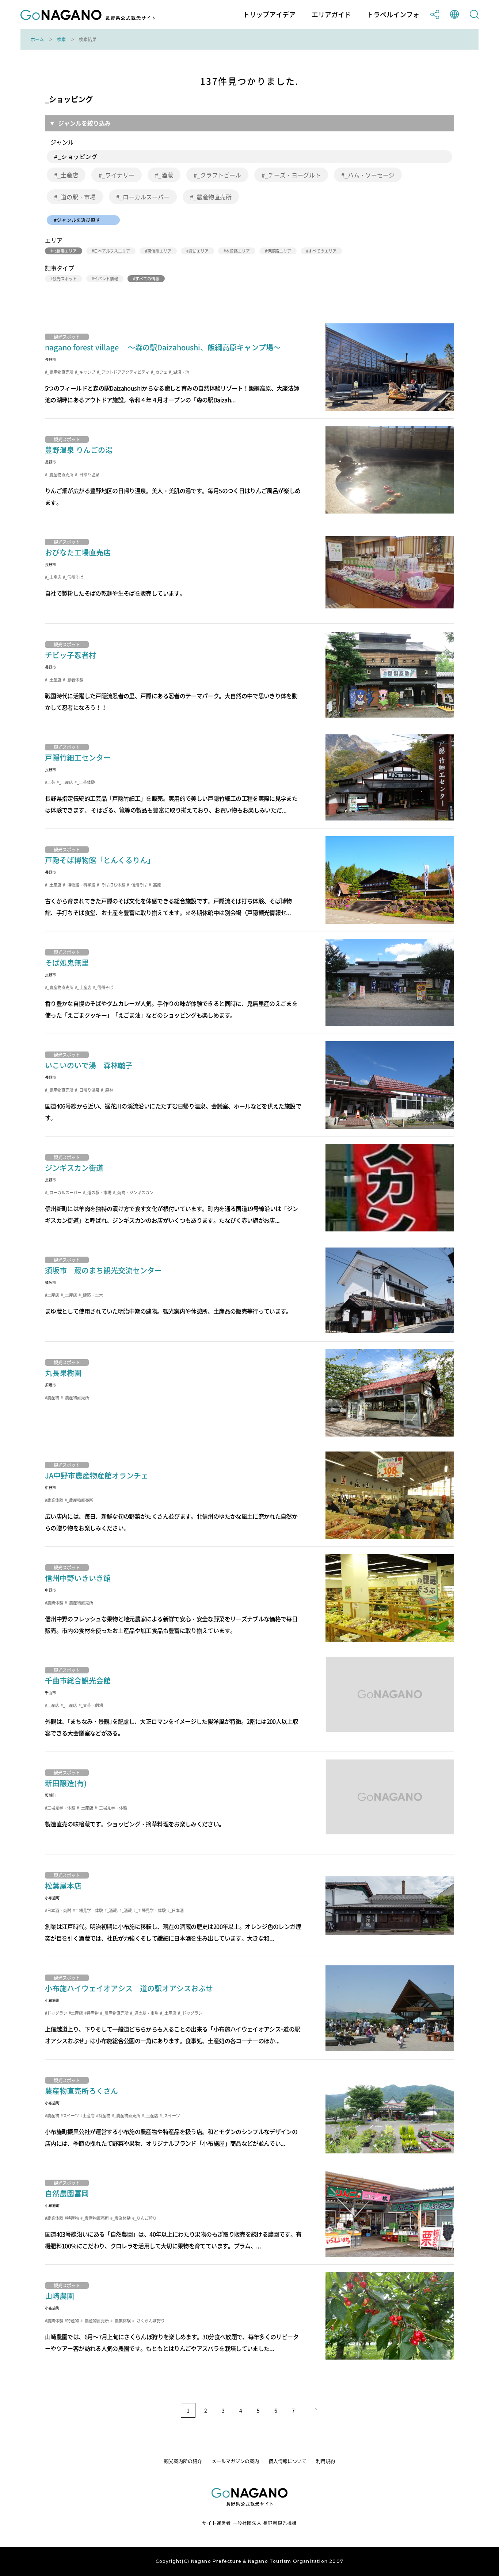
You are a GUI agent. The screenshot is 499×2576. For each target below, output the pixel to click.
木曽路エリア (238, 251)
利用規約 (325, 2461)
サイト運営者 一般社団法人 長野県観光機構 (249, 2523)
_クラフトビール (219, 175)
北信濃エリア (65, 251)
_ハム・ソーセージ (370, 175)
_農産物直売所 (212, 197)
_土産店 (68, 175)
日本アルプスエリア (112, 251)
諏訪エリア (199, 251)
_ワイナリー (118, 175)
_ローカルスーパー (144, 197)
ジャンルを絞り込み (84, 123)
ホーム (37, 39)
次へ (312, 2410)
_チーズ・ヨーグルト (293, 175)
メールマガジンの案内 (235, 2461)
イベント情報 (106, 279)
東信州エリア (159, 251)
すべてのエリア (322, 251)
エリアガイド (331, 15)
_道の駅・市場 (77, 197)
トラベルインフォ (393, 15)
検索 (61, 39)
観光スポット (65, 279)
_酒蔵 (166, 175)
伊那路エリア (279, 251)
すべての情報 (147, 279)
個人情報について (287, 2461)
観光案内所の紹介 (183, 2461)
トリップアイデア (269, 15)
